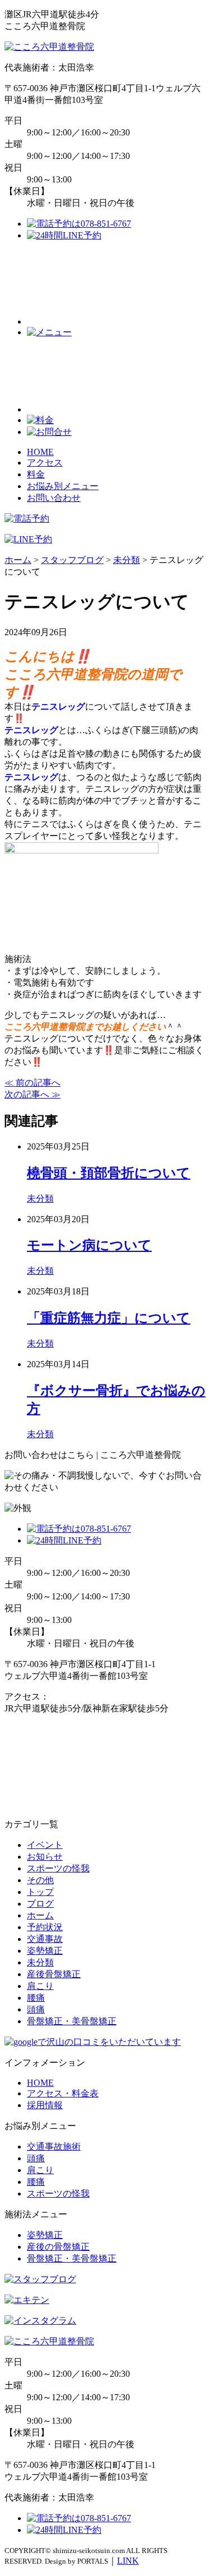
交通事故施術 (54, 2146)
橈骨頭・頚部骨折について (109, 1173)
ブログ (40, 1904)
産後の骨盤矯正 (58, 2247)
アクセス (45, 463)
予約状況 (45, 1927)
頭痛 (36, 2009)
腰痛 (36, 1998)
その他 (40, 1880)
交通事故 (45, 1939)
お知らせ (45, 1857)
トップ (40, 1892)
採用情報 (45, 2105)
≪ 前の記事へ (32, 1083)
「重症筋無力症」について (109, 1318)
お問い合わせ (54, 498)
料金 (36, 474)
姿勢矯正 (45, 1951)
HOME (40, 452)
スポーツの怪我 (58, 1868)
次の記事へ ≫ (32, 1094)
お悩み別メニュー (63, 486)
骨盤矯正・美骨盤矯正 (72, 2021)
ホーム (40, 1915)
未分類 (40, 1198)
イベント (45, 1845)
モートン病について (89, 1245)
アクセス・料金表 (63, 2093)
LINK (128, 2561)
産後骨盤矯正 (54, 1974)
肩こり (40, 1986)
